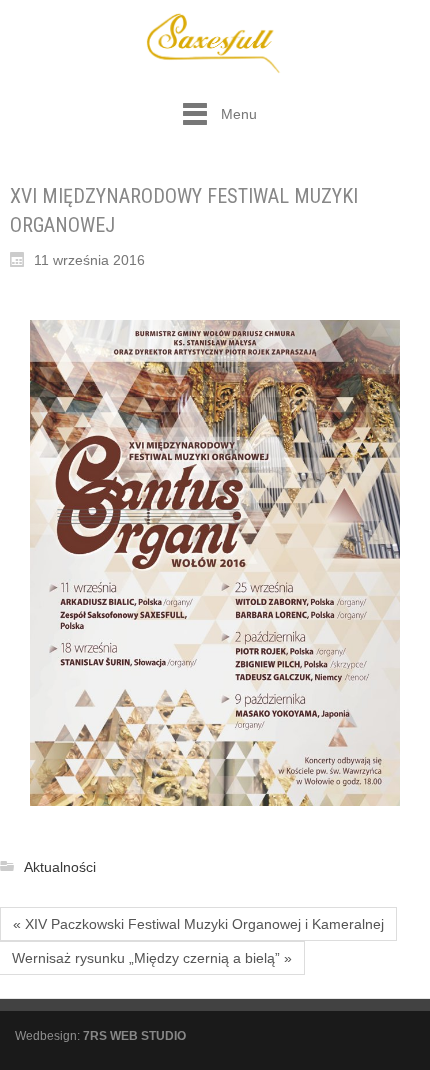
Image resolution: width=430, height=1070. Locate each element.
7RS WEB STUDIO (134, 1036)
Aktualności (60, 867)
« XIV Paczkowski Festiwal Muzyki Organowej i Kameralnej (198, 924)
